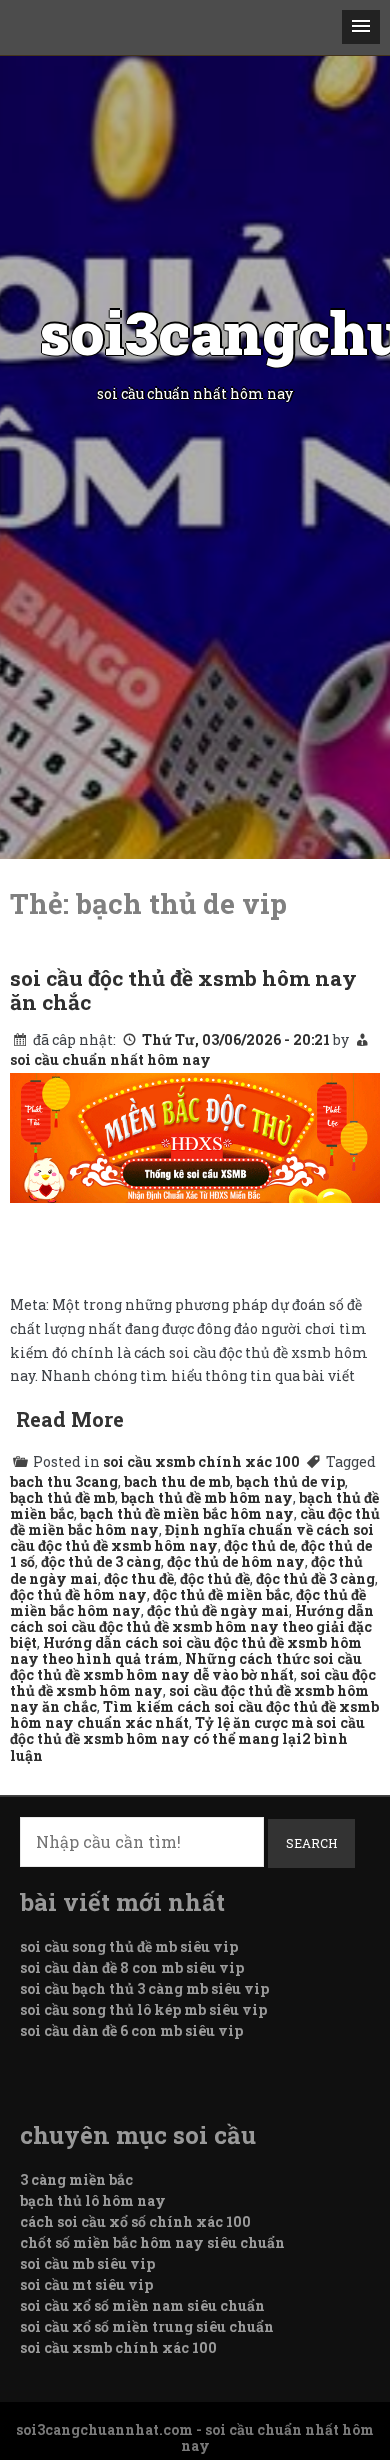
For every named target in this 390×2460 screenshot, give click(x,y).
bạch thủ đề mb (62, 1497)
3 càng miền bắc (76, 2179)
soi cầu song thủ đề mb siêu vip (129, 1946)
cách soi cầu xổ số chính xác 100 (135, 2221)
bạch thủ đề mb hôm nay (207, 1497)
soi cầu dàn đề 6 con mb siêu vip (131, 2030)
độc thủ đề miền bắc (221, 1594)
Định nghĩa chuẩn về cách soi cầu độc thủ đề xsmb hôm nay (192, 1537)
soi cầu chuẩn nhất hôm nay (110, 1059)
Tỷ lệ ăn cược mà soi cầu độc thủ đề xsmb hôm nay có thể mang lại (187, 1730)
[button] (361, 27)
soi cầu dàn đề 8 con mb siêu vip (132, 1967)
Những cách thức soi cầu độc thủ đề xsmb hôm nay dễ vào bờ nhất (186, 1666)
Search (311, 1843)
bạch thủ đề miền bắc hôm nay (187, 1513)
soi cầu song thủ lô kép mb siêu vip (143, 2009)
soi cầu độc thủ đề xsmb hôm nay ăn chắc (183, 990)
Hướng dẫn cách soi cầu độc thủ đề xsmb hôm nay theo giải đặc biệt (192, 1626)
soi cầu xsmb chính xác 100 (201, 1461)
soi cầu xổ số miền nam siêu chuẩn (142, 2305)
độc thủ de (259, 1545)
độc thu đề (139, 1578)
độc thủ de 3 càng (101, 1561)
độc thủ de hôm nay (236, 1561)
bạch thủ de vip (290, 1481)
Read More (70, 1419)
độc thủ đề (215, 1578)
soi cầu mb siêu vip (87, 2263)
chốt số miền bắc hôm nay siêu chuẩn (152, 2242)
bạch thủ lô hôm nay (93, 2200)
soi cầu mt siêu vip (86, 2284)
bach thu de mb (177, 1481)
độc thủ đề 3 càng (315, 1578)
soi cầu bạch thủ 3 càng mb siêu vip (144, 1988)
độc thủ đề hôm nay (78, 1594)
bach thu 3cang (64, 1481)
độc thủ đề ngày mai (218, 1610)
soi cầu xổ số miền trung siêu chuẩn (147, 2326)
